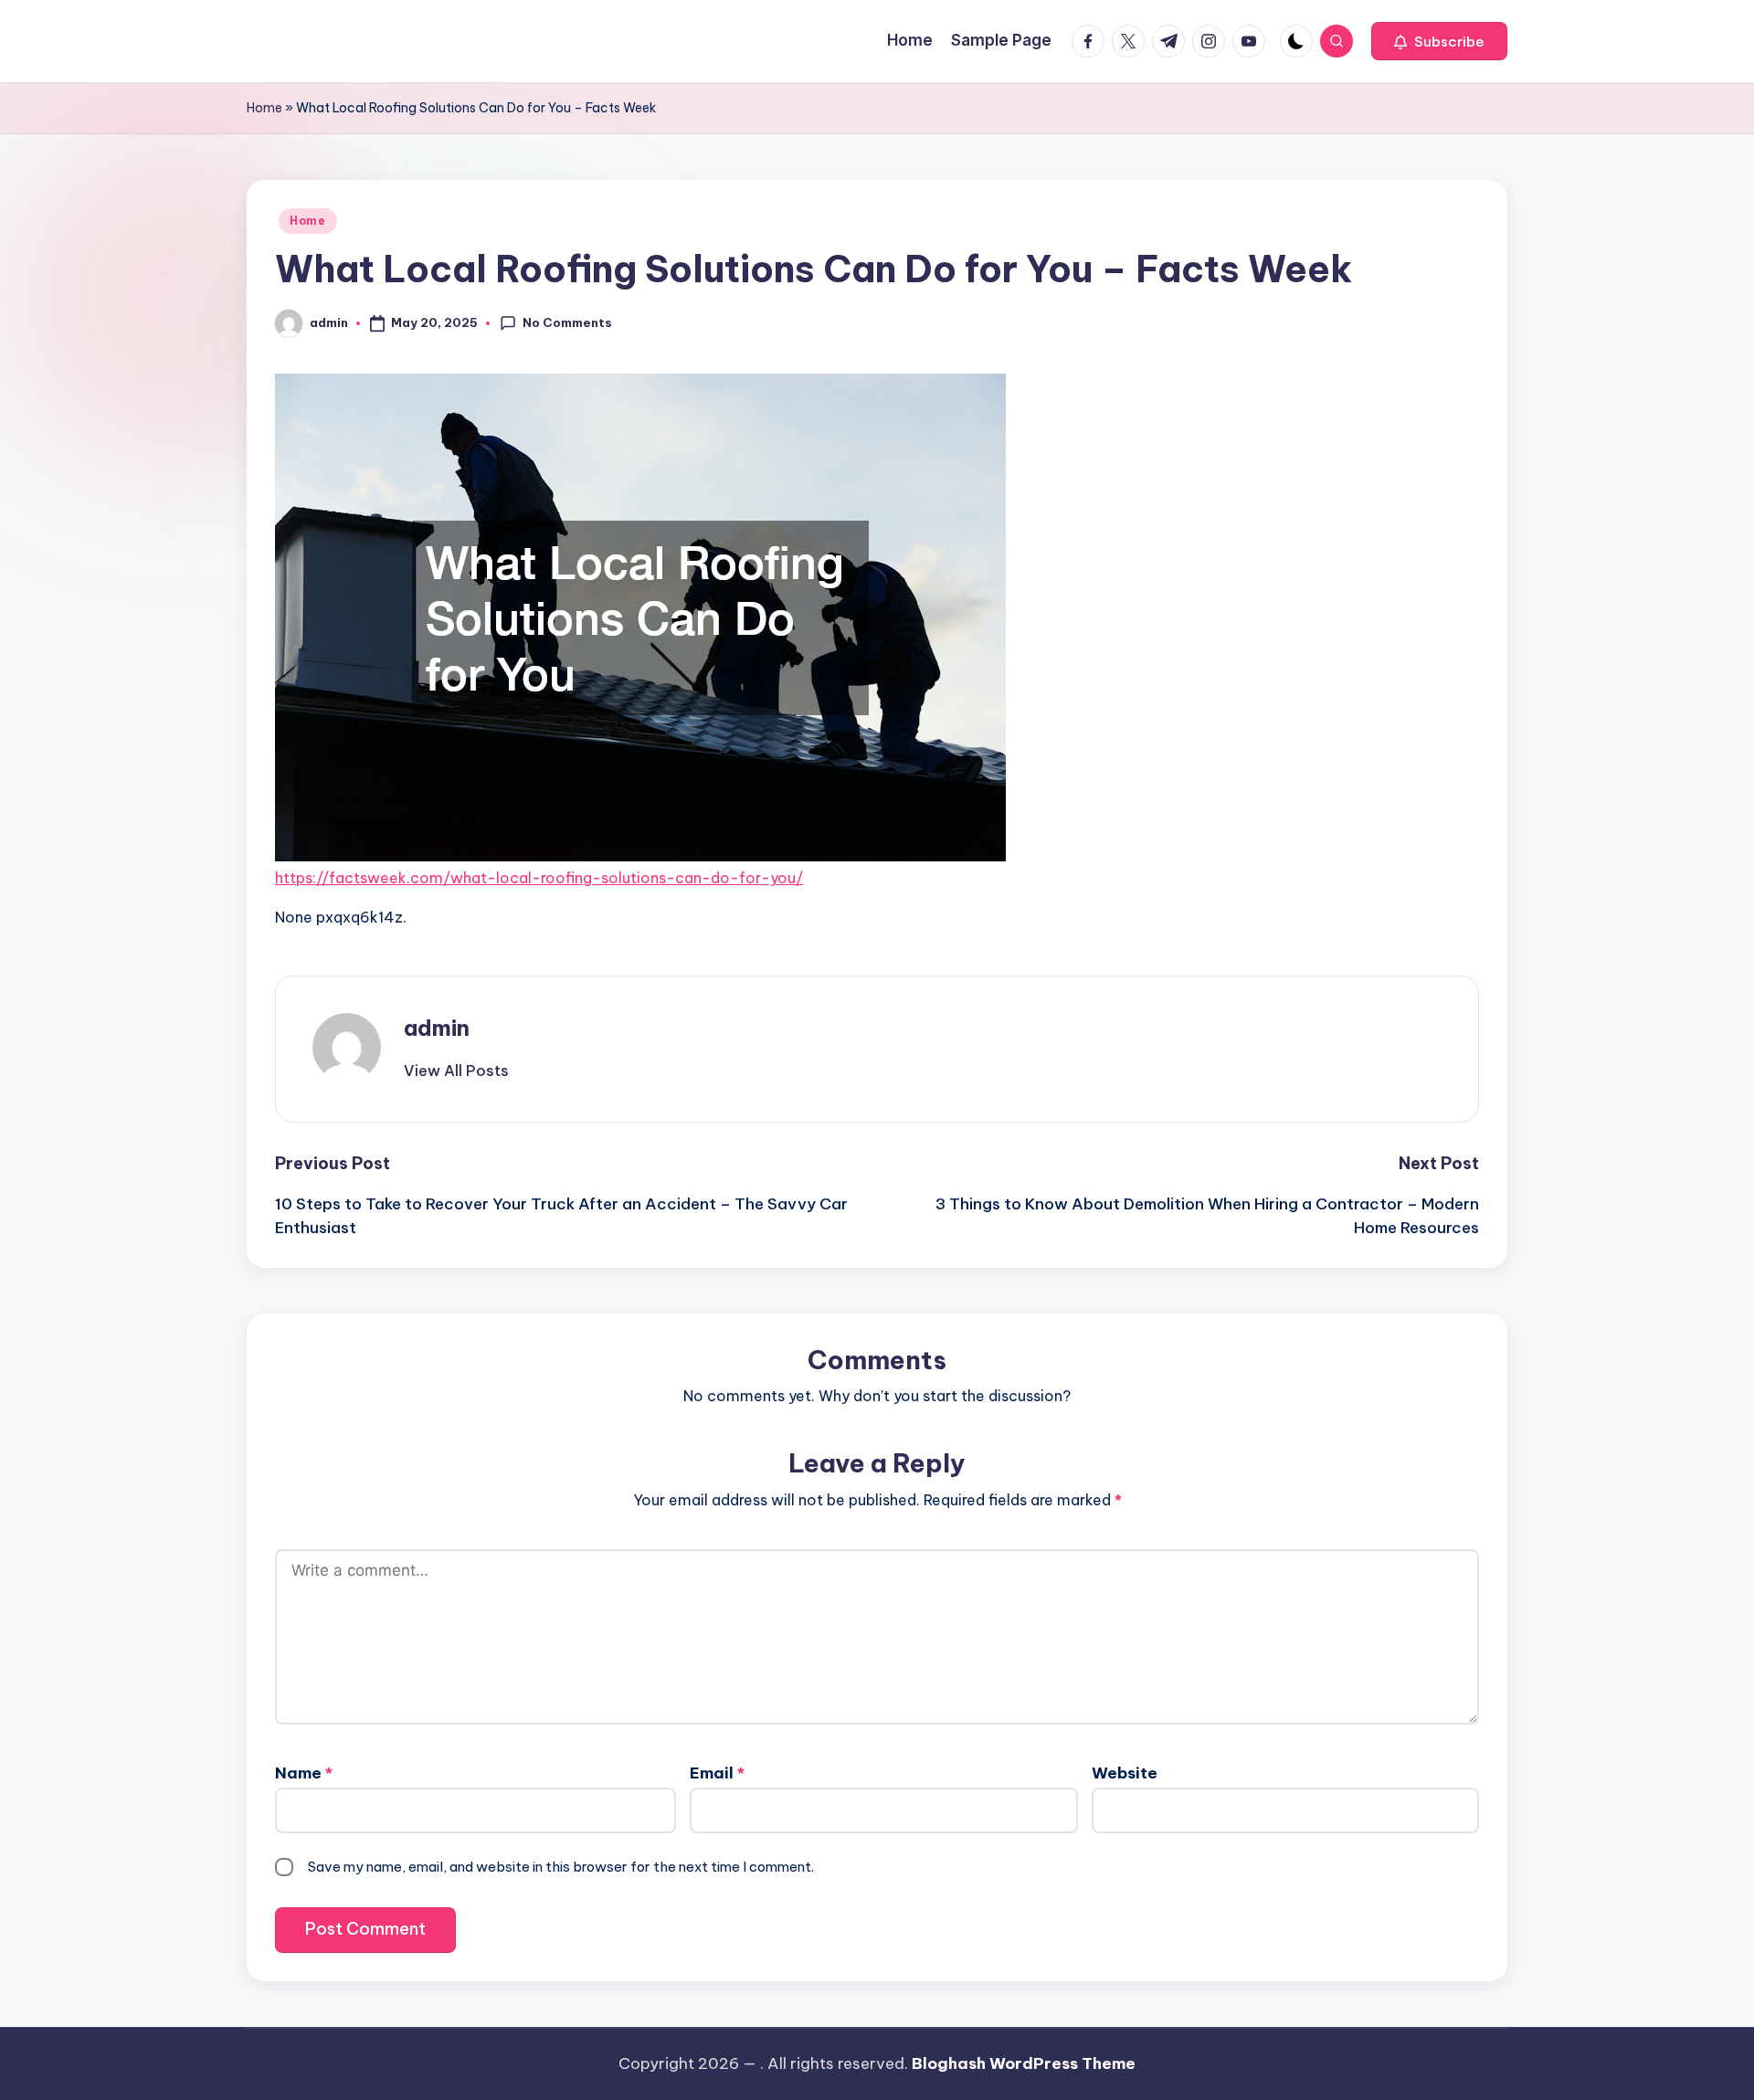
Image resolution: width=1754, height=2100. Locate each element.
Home (264, 108)
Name (304, 1773)
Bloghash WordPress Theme (1024, 2063)
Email (717, 1773)
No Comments (567, 322)
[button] (1439, 41)
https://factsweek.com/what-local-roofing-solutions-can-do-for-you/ (539, 878)
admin (437, 1028)
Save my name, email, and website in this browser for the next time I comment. (561, 1867)
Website (1125, 1773)
